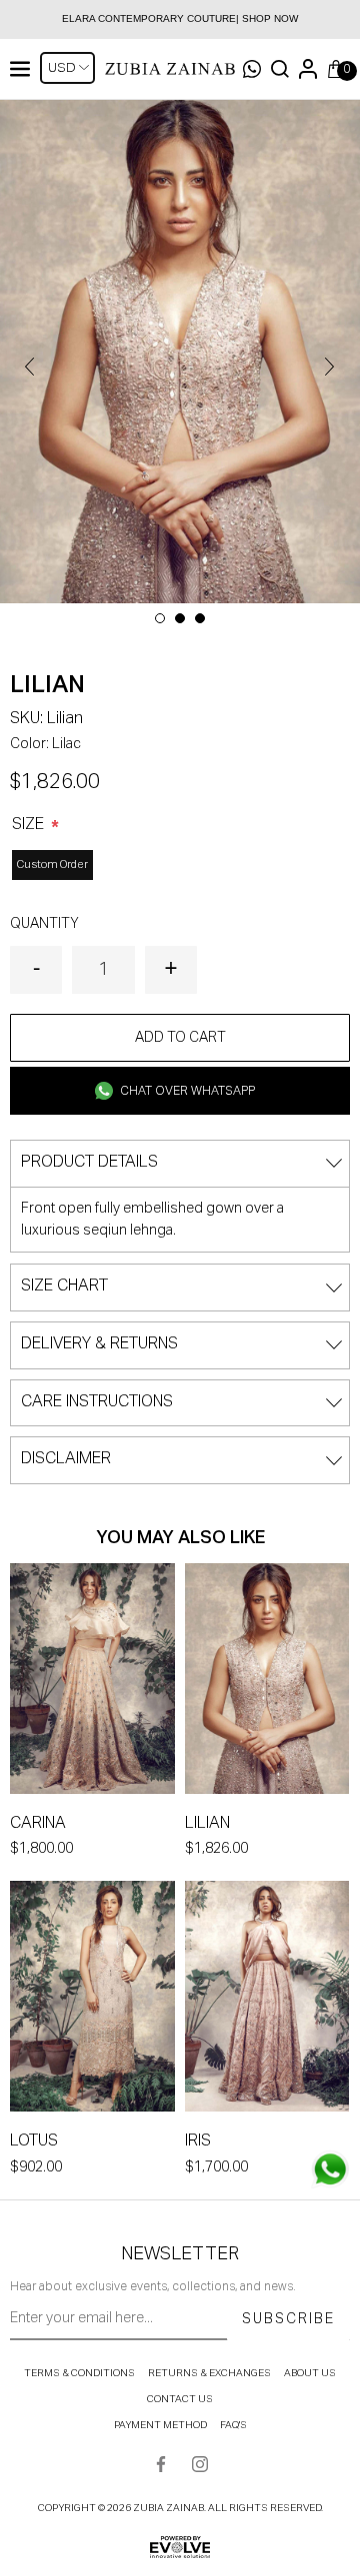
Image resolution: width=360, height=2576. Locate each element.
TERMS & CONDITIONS (79, 2373)
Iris (198, 2142)
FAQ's (233, 2425)
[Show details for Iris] (267, 2000)
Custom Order (52, 864)
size (30, 825)
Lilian (207, 1824)
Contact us (180, 2399)
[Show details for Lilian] (267, 1683)
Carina (38, 1824)
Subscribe (288, 2319)
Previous (30, 367)
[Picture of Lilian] (180, 352)
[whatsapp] (330, 2169)
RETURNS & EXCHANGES (209, 2373)
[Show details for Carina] (92, 1683)
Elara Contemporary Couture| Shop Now (180, 18)
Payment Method (160, 2425)
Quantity (44, 924)
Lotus (34, 2142)
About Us (310, 2373)
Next (330, 367)
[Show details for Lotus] (92, 2000)
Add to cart (180, 1038)
